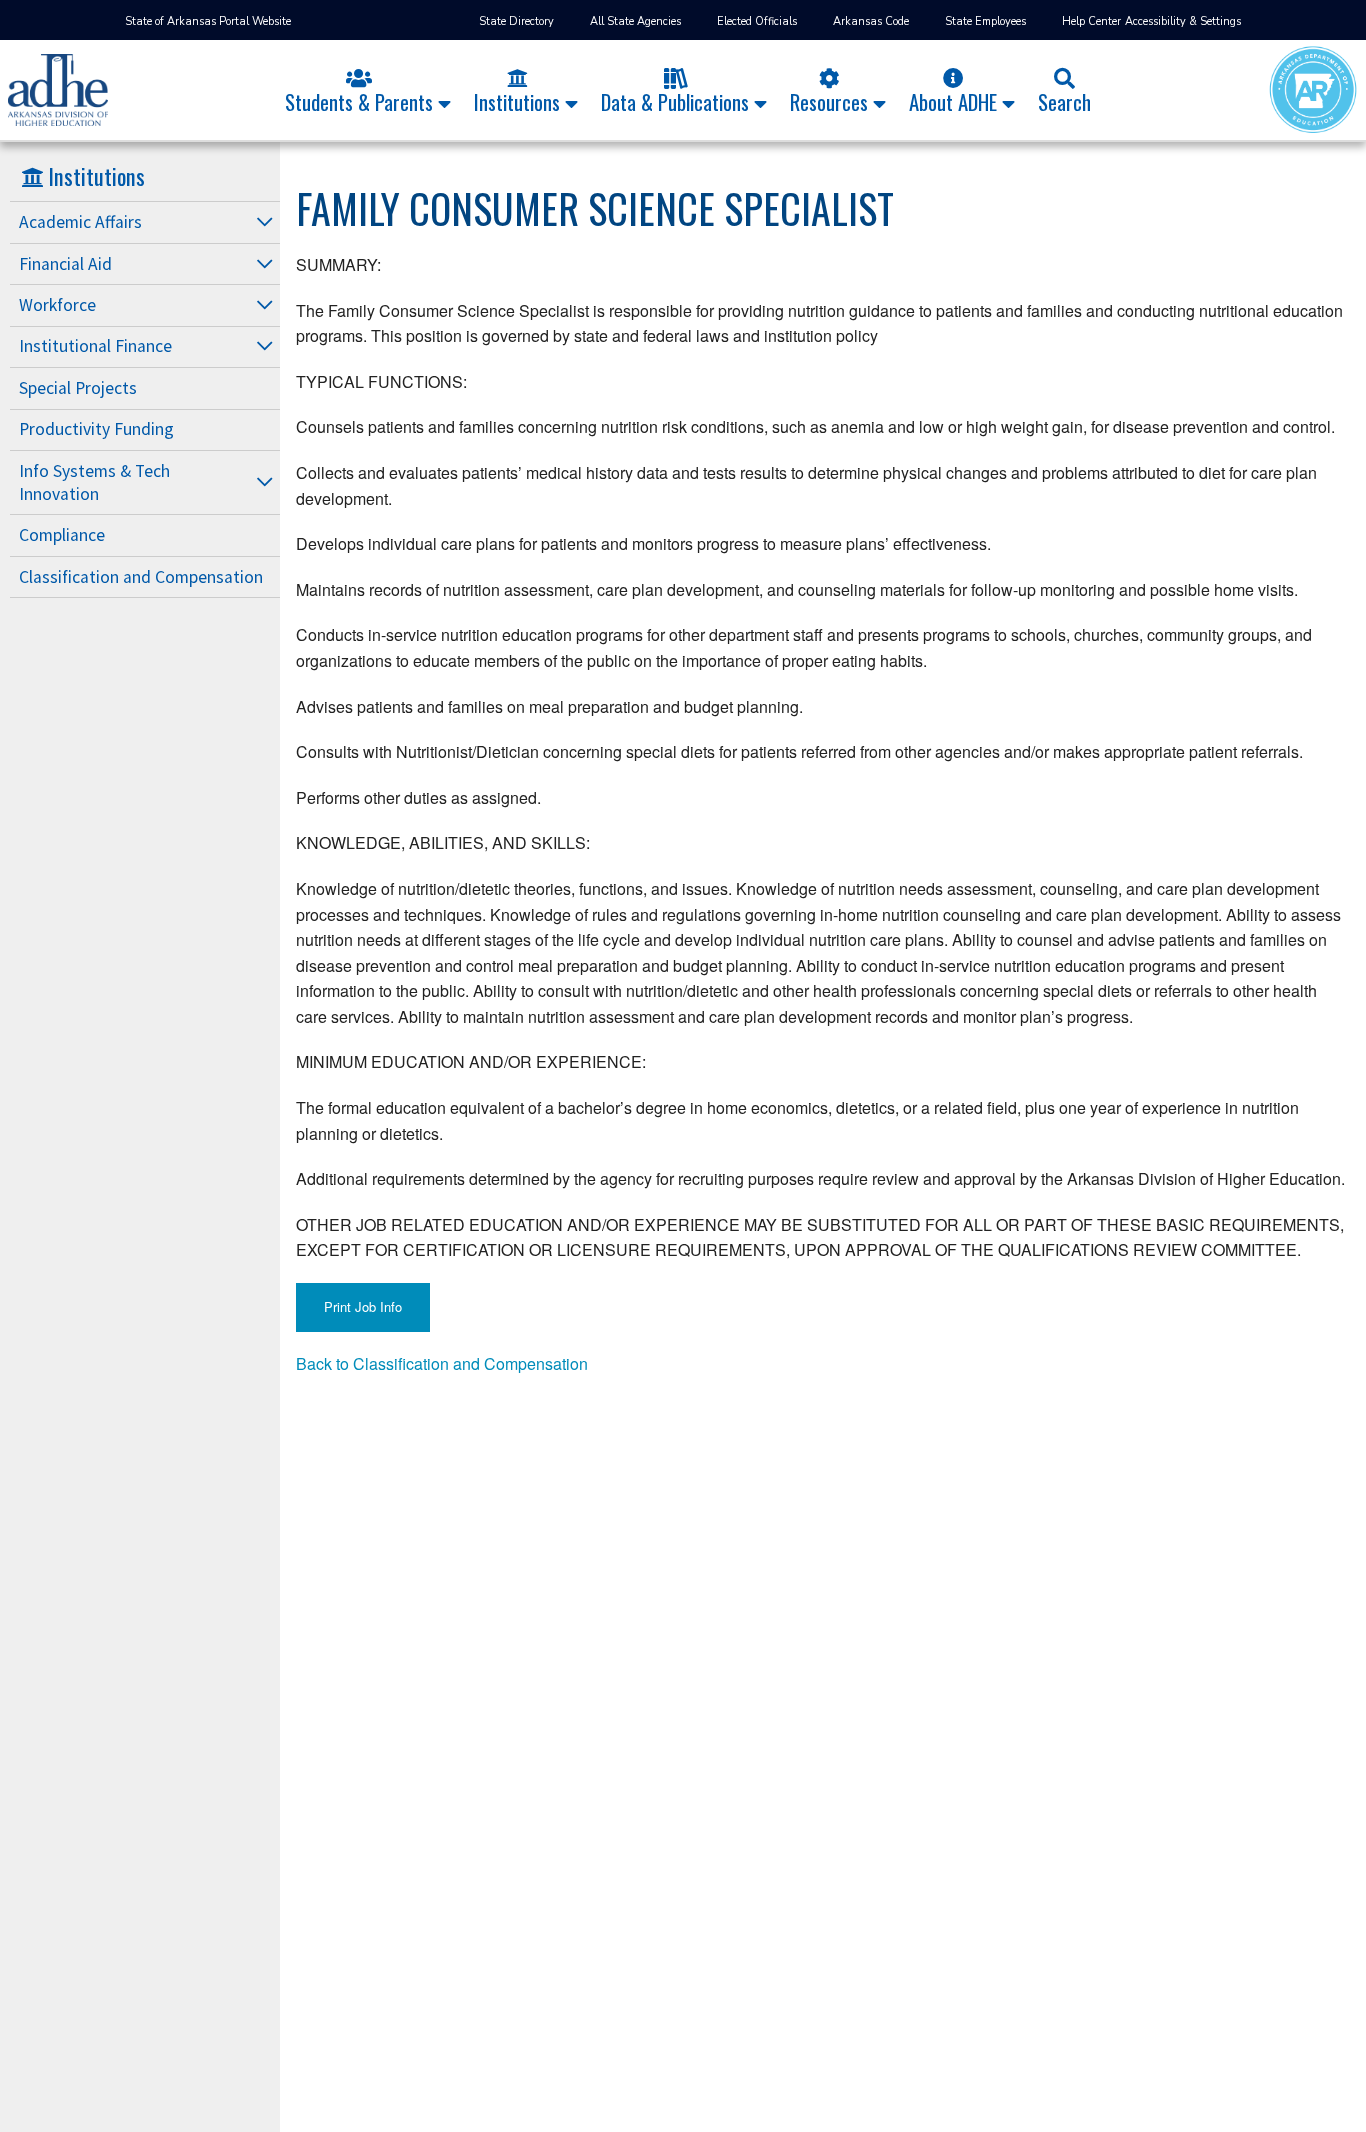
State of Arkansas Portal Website (208, 21)
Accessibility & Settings (1183, 21)
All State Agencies (635, 21)
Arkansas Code (871, 21)
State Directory (516, 21)
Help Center (1091, 21)
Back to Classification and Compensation (442, 1363)
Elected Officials (757, 21)
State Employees (985, 21)
